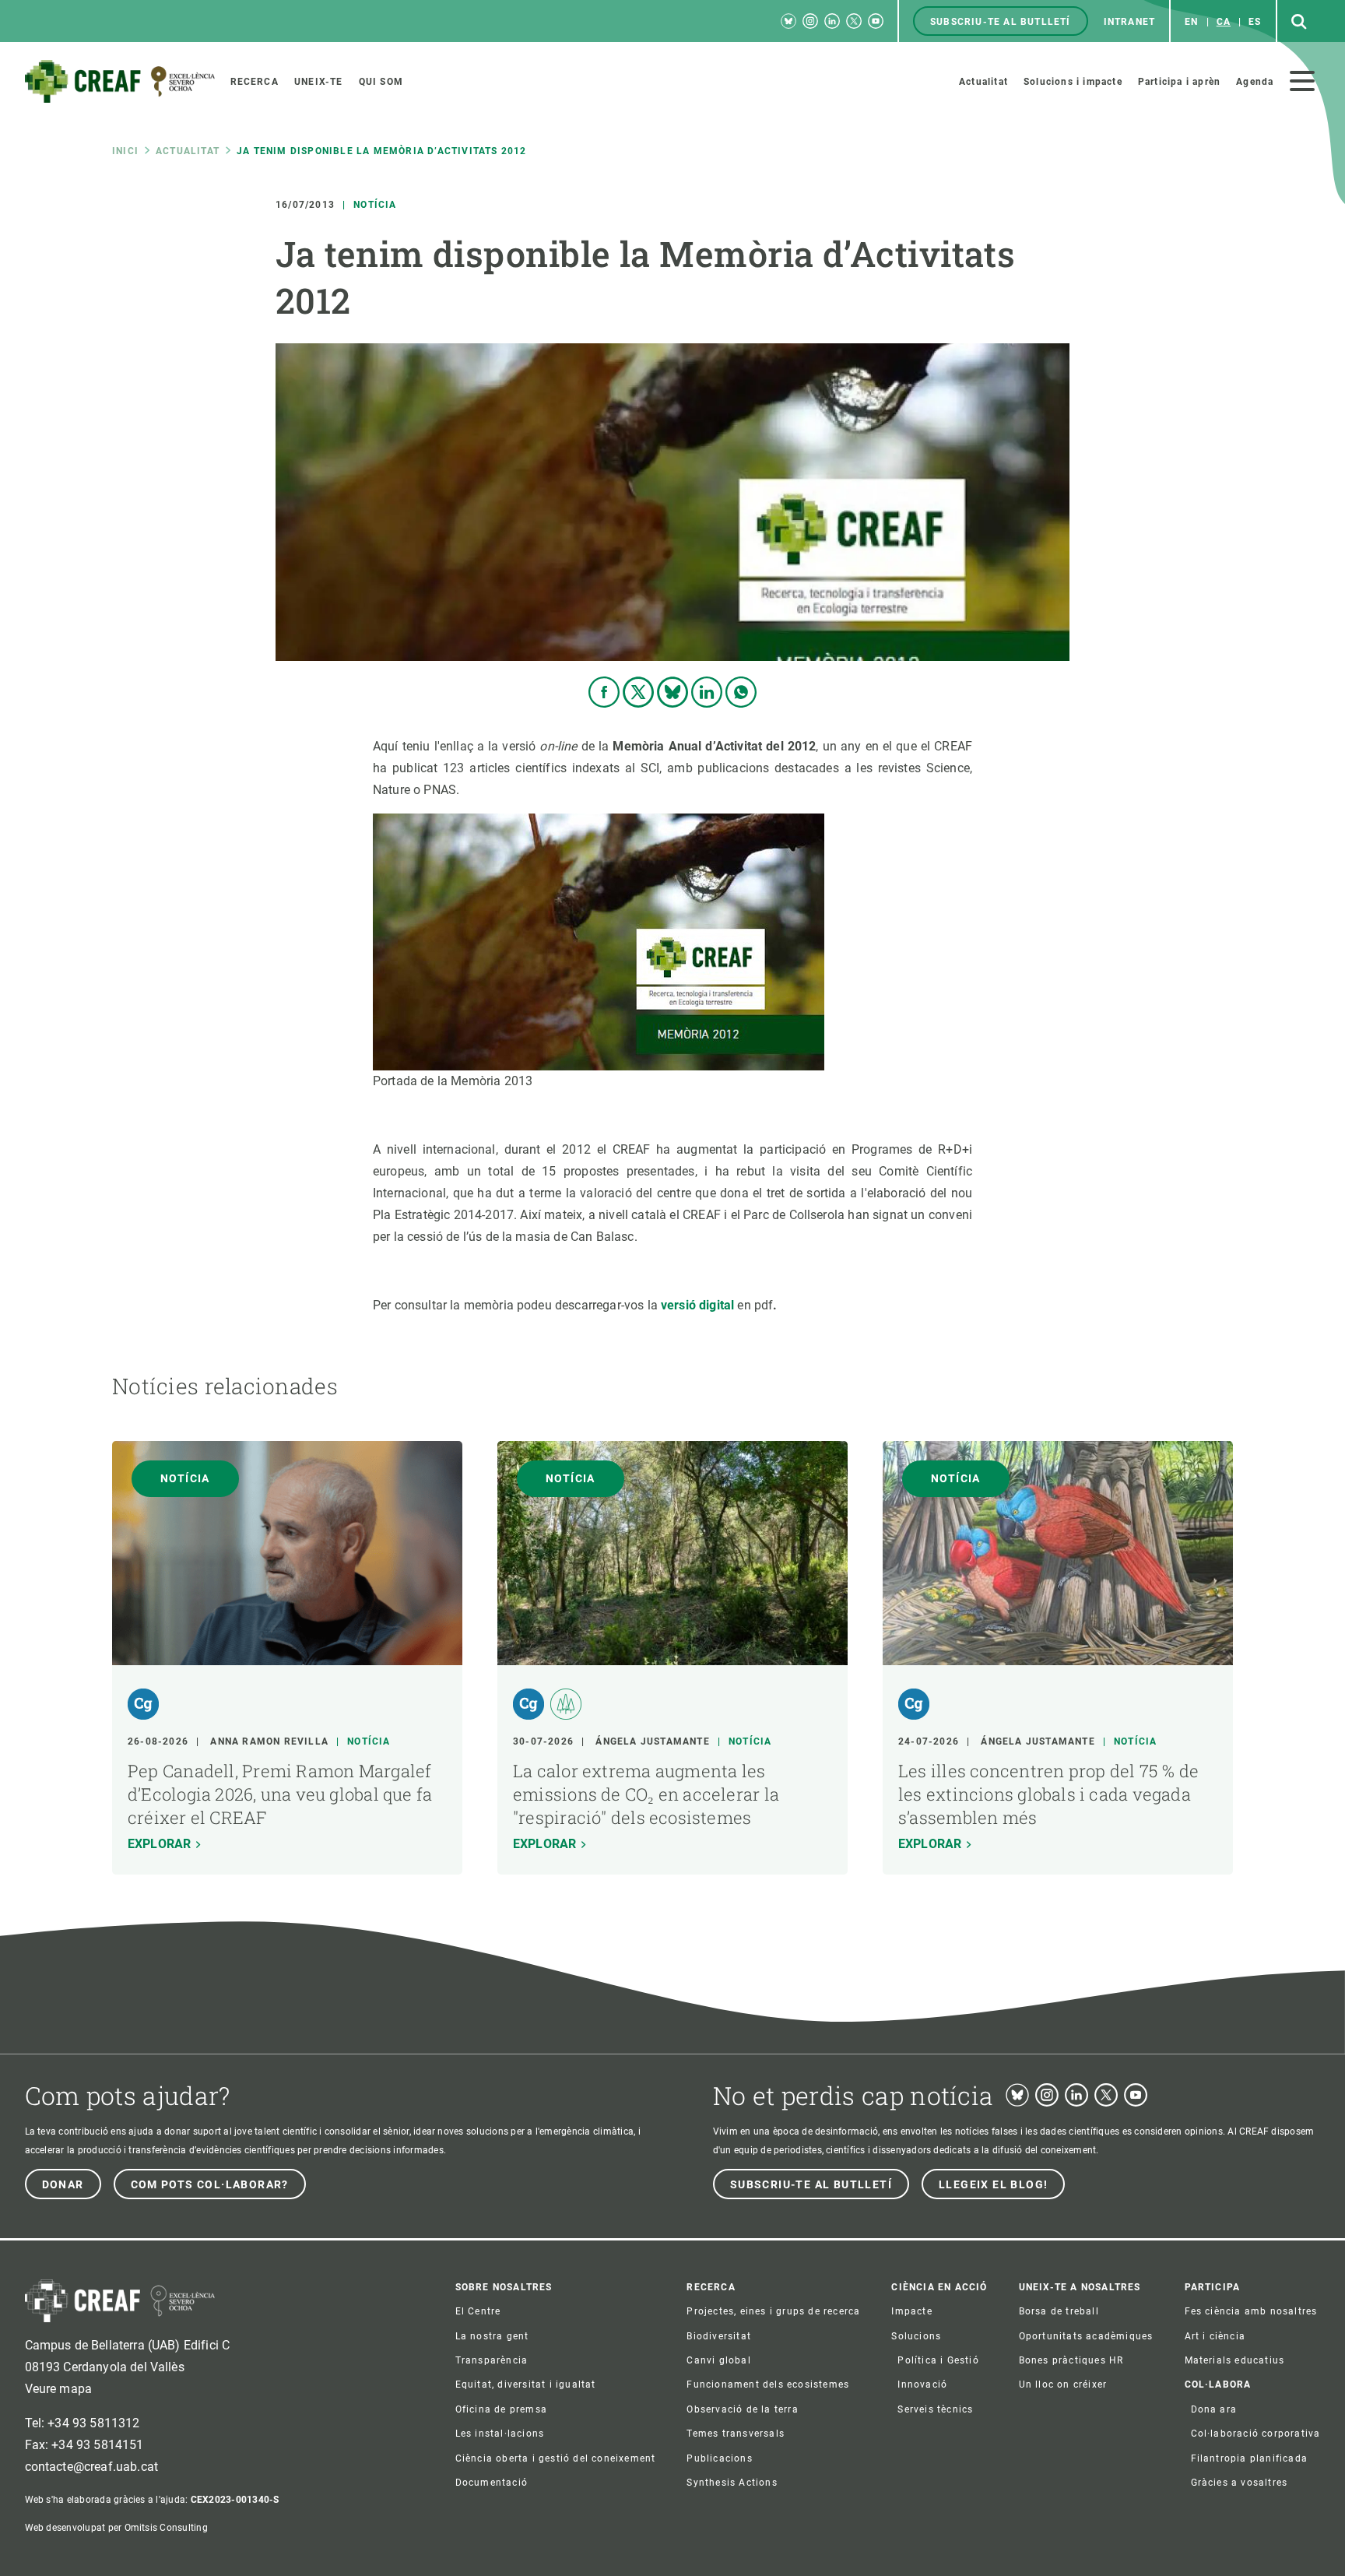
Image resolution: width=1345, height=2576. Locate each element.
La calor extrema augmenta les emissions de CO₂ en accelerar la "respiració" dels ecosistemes (646, 1794)
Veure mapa (59, 2389)
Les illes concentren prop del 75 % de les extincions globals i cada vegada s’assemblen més (1048, 1794)
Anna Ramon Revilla (269, 1741)
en (1191, 22)
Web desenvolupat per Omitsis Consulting (116, 2528)
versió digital (697, 1305)
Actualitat (188, 151)
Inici (125, 151)
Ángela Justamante (652, 1741)
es (1255, 22)
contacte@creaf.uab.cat (92, 2467)
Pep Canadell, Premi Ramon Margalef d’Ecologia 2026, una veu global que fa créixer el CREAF (280, 1794)
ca (1224, 22)
